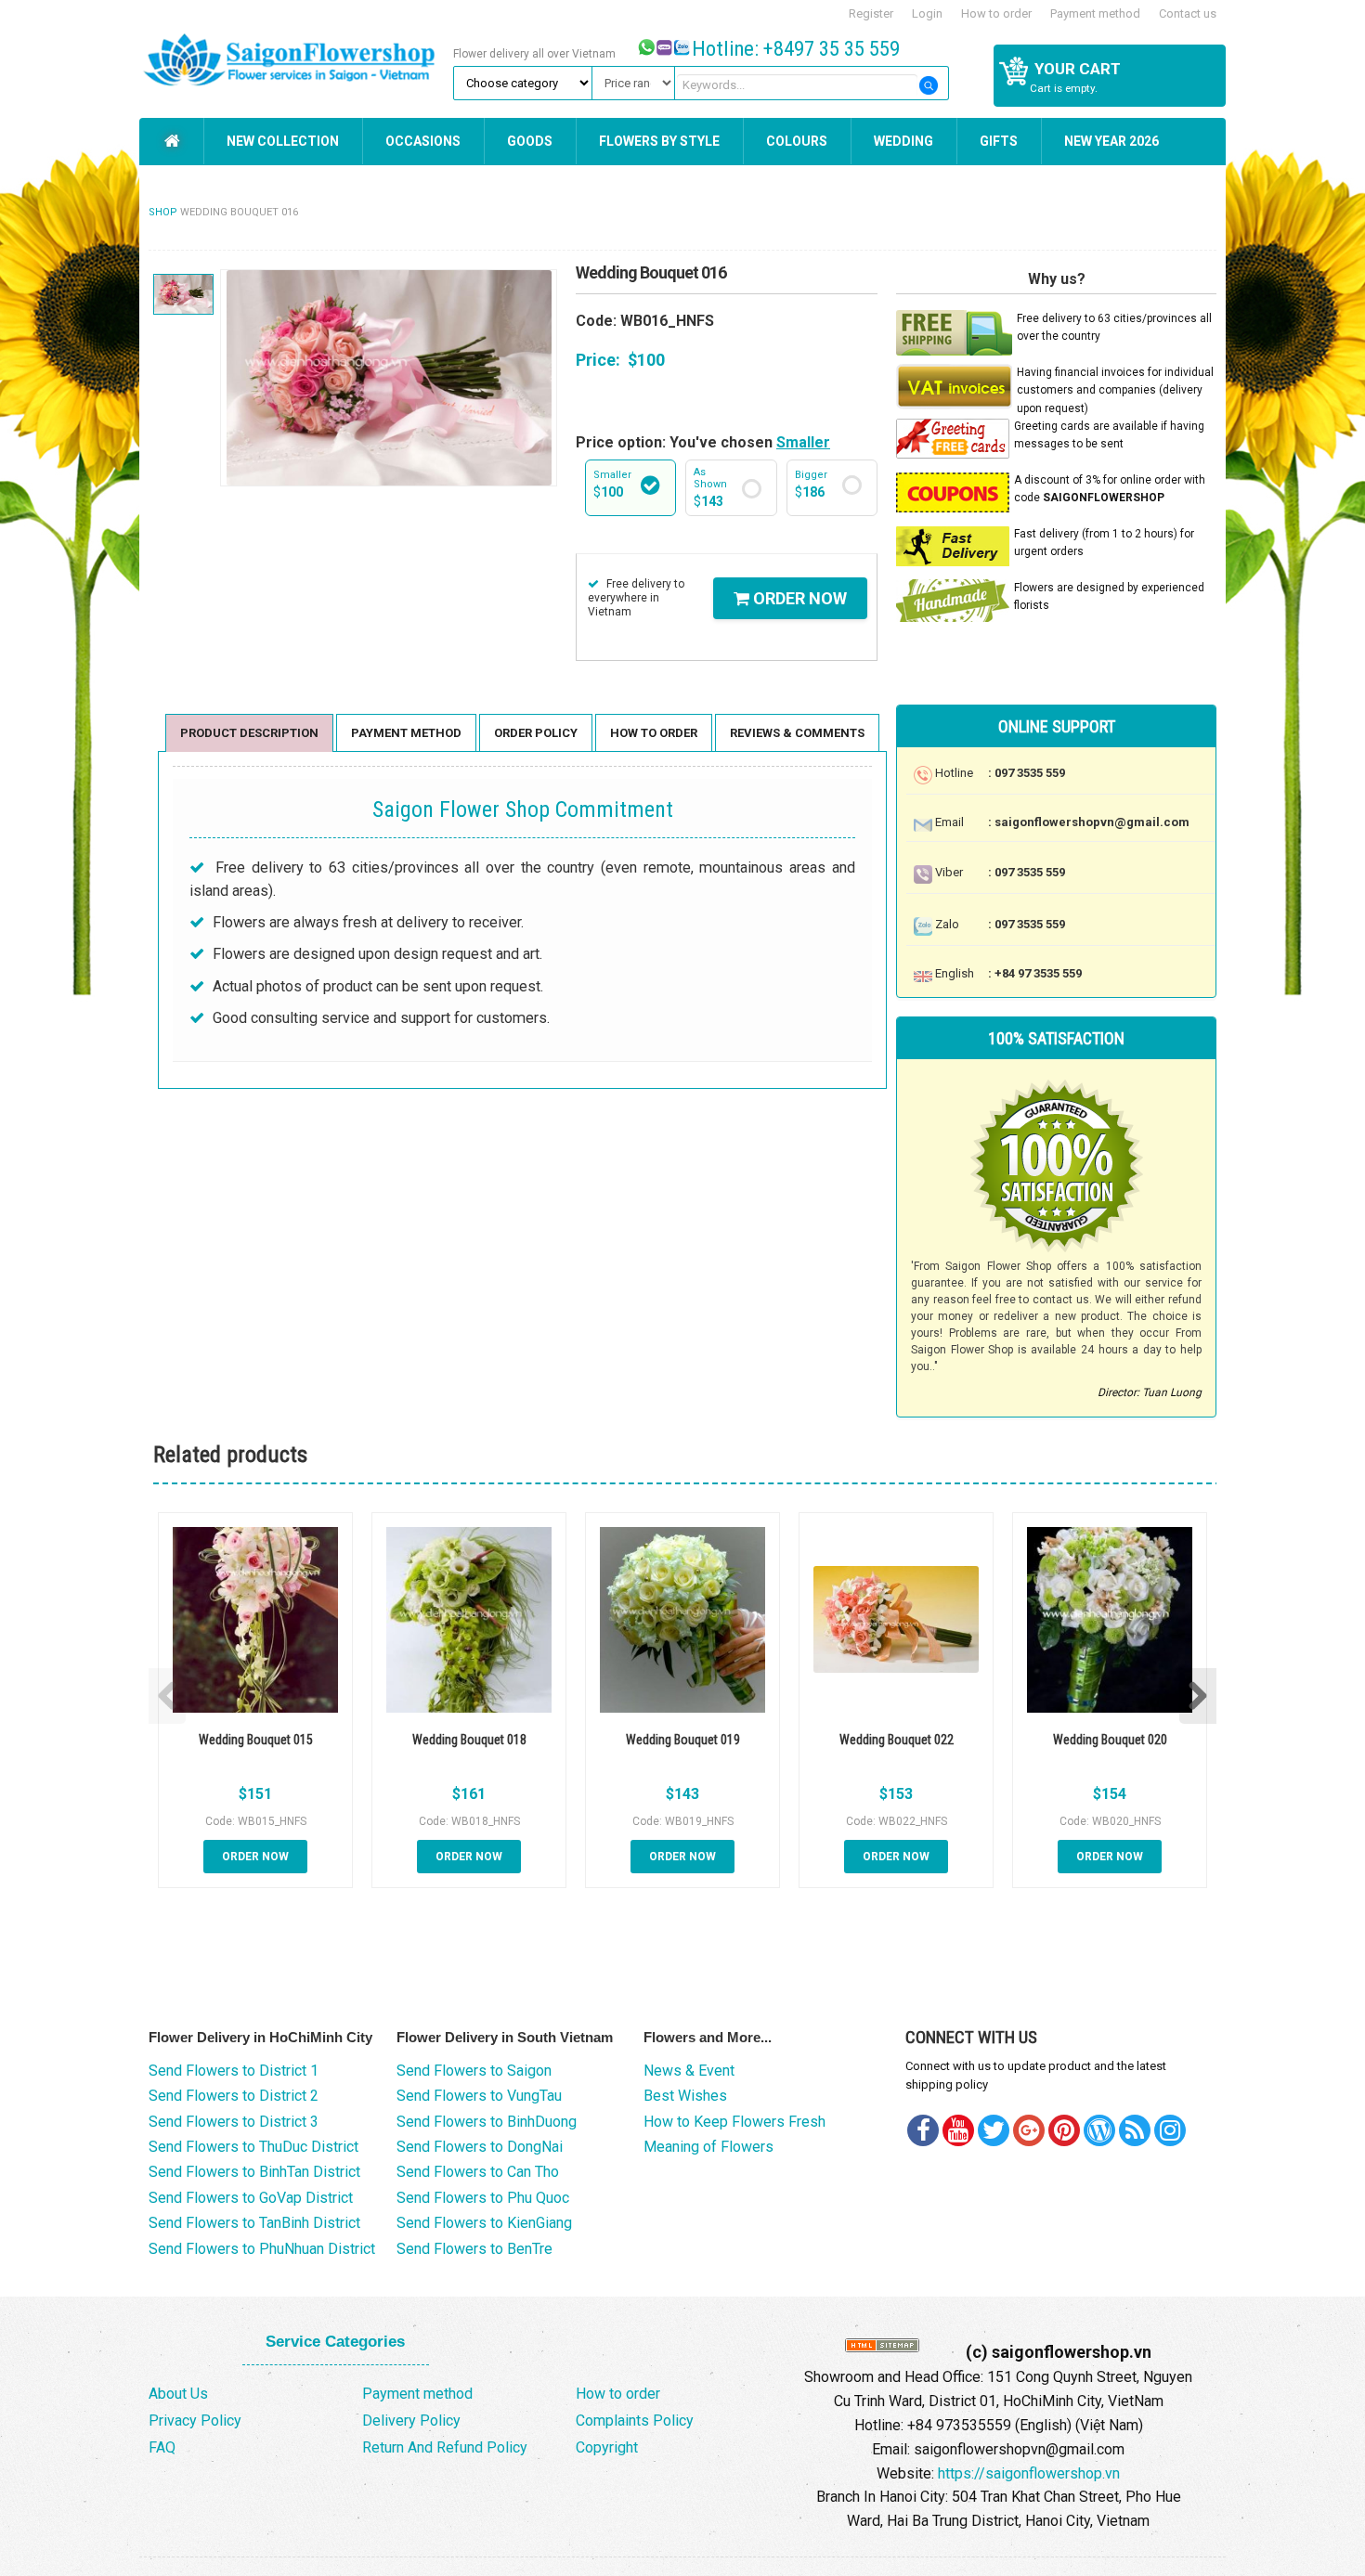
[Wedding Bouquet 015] (255, 1619)
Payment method (1095, 13)
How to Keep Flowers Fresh (734, 2122)
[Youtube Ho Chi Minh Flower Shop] (958, 2130)
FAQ (162, 2447)
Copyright (607, 2447)
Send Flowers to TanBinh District (254, 2223)
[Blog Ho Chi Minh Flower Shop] (1099, 2130)
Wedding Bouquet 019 (683, 1740)
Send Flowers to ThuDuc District (253, 2147)
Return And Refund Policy (445, 2447)
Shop (163, 212)
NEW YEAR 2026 (1111, 141)
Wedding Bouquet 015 (256, 1740)
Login (927, 13)
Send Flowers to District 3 (234, 2122)
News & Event (689, 2071)
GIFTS (999, 141)
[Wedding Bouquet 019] (682, 1619)
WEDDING (903, 141)
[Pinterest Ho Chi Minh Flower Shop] (1064, 2130)
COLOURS (797, 141)
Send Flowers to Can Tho (478, 2172)
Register (871, 13)
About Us (178, 2394)
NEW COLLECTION (283, 141)
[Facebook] (923, 2130)
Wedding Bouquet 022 (897, 1740)
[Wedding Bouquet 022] (896, 1619)
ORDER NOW (798, 598)
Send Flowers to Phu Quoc (483, 2198)
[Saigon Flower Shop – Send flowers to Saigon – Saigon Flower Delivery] (293, 58)
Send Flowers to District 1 (234, 2071)
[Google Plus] (1029, 2130)
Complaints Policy (635, 2421)
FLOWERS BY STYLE (659, 141)
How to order (996, 13)
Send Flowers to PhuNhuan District (262, 2249)
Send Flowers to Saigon (474, 2071)
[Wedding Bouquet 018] (469, 1619)
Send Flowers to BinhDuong (487, 2122)
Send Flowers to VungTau (479, 2096)
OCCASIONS (423, 141)
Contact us (1188, 13)
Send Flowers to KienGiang (484, 2223)
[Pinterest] (994, 2130)
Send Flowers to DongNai (480, 2147)
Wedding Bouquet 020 (1110, 1740)
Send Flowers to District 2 (234, 2096)
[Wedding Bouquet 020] (1110, 1620)
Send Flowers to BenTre (474, 2249)
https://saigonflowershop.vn (1029, 2473)
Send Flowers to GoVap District (251, 2198)
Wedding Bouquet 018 (469, 1740)
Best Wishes (685, 2096)
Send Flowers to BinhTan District (254, 2172)
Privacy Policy (195, 2421)
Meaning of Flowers (708, 2147)
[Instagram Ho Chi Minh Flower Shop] (1170, 2130)
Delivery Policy (411, 2421)
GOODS (530, 141)
